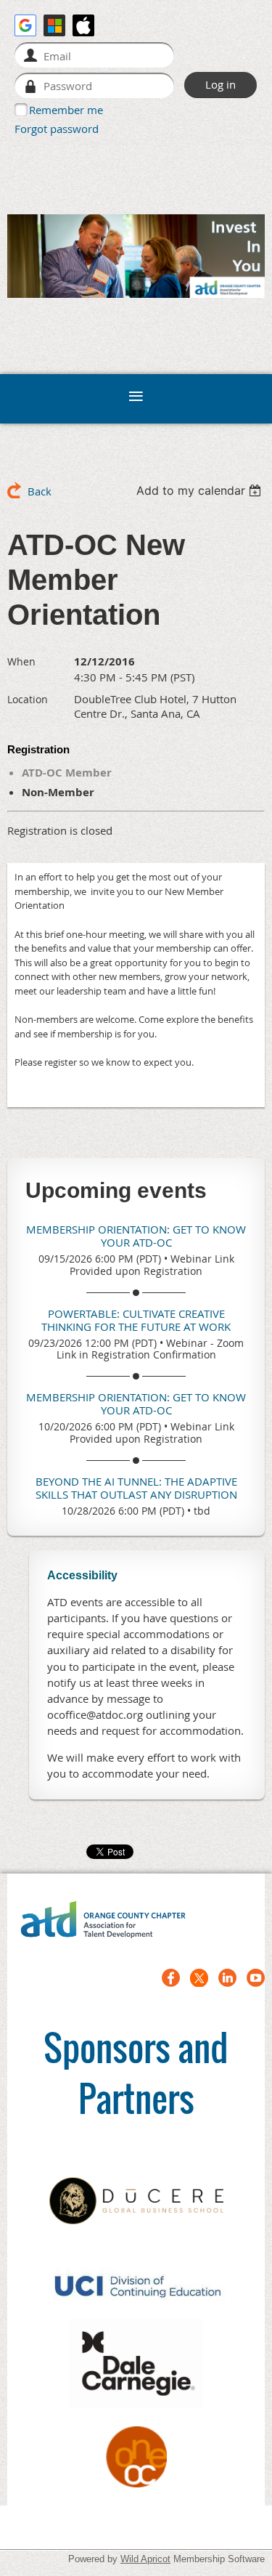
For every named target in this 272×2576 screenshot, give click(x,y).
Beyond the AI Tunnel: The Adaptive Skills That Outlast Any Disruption (136, 1488)
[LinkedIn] (227, 1978)
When (21, 661)
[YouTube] (256, 1978)
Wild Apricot (145, 2559)
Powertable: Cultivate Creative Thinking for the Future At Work (136, 1320)
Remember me (66, 110)
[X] (199, 1978)
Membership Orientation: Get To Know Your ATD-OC (136, 1236)
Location (28, 699)
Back (40, 491)
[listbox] (201, 490)
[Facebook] (171, 1978)
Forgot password (57, 129)
